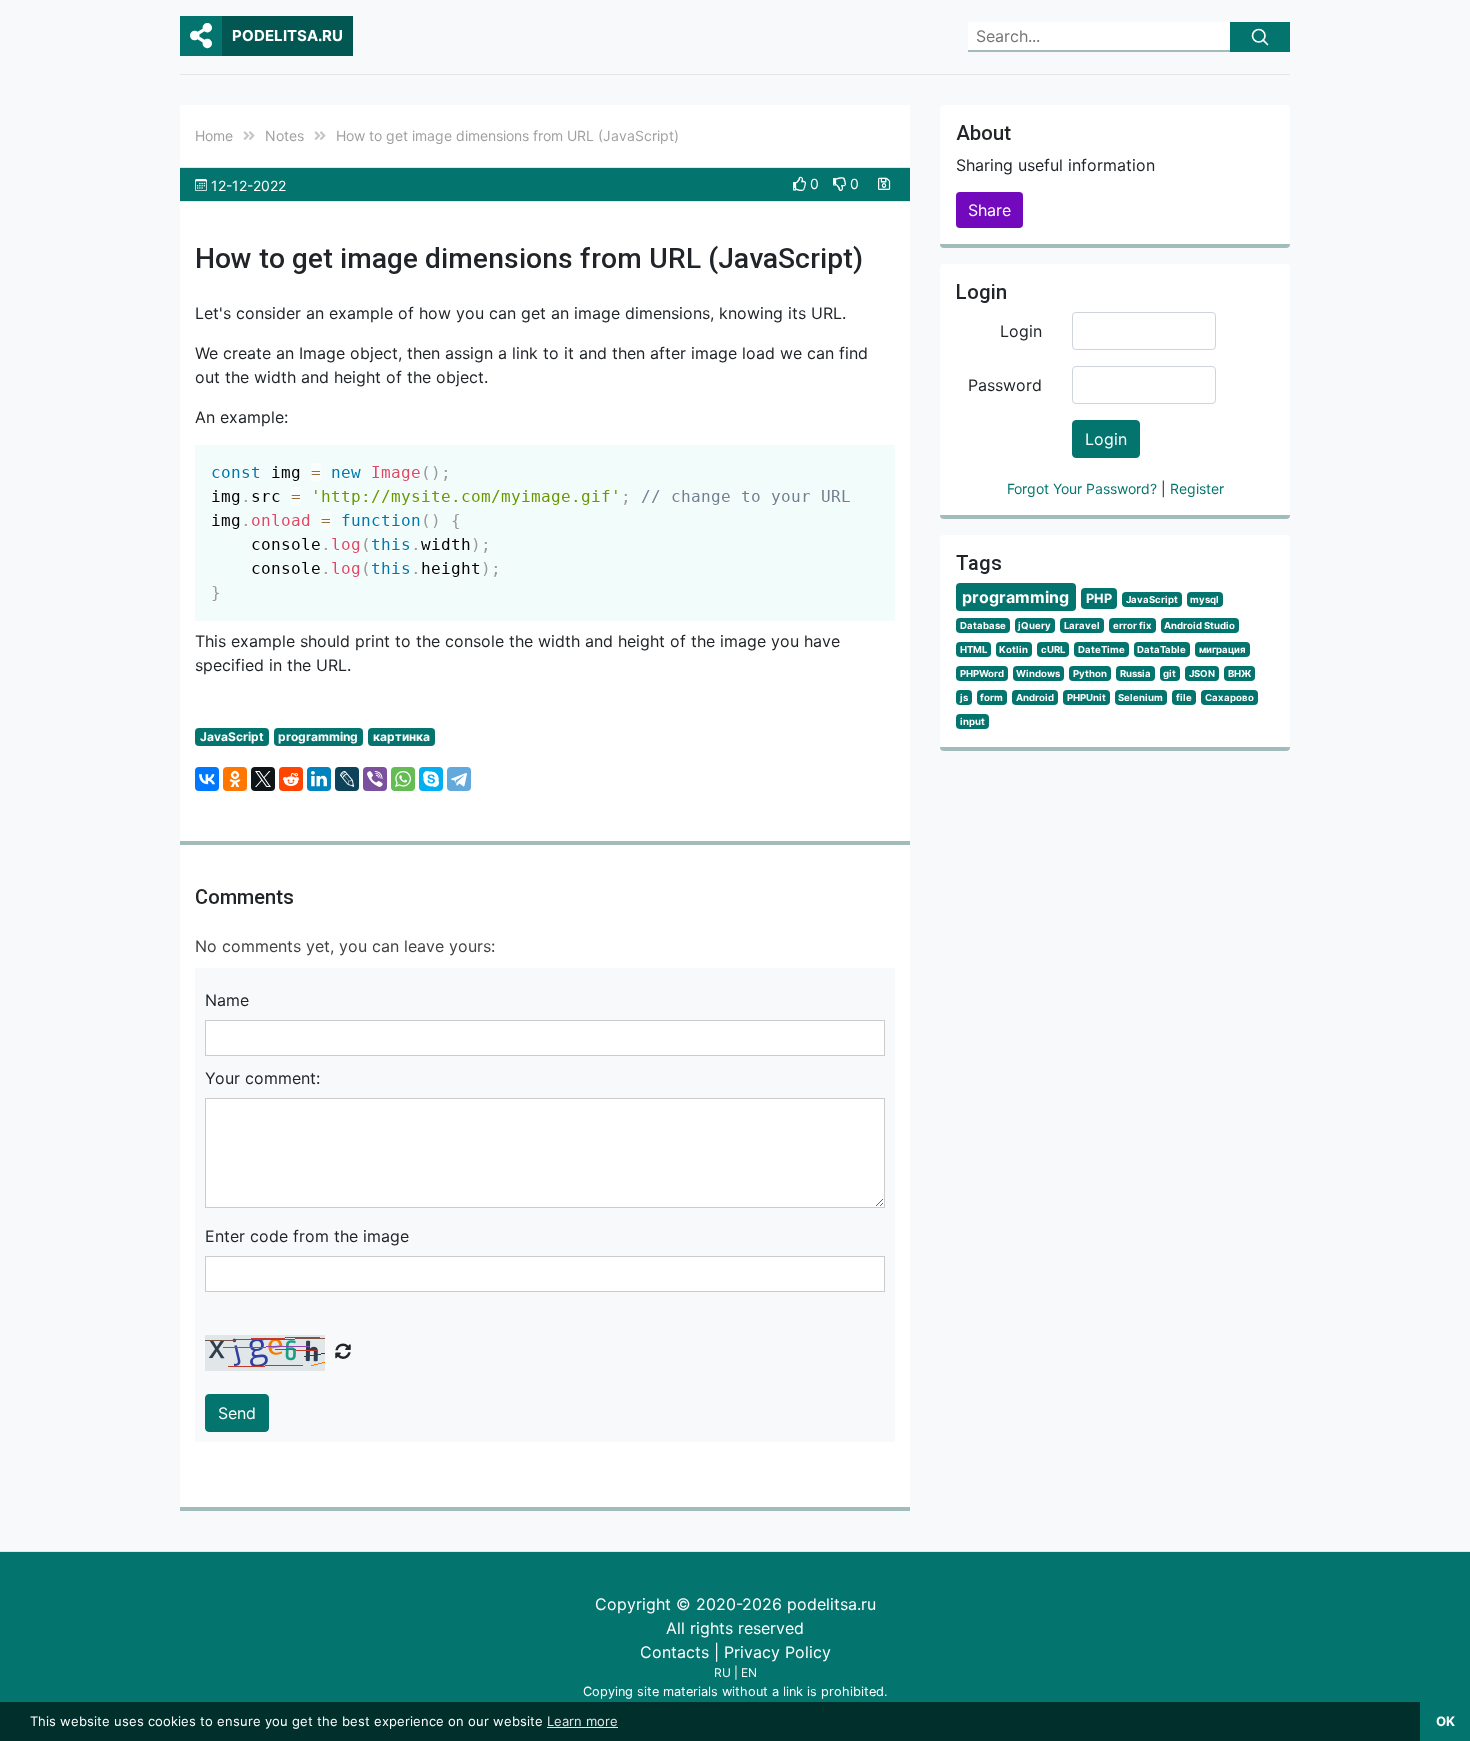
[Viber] (375, 779)
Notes (284, 135)
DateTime (1101, 649)
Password (1005, 385)
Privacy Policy (777, 1652)
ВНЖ (1239, 673)
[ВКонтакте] (207, 779)
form (991, 697)
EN (749, 1672)
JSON (1202, 673)
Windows (1038, 673)
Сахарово (1229, 697)
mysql (1204, 599)
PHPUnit (1086, 697)
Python (1090, 673)
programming (318, 736)
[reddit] (291, 779)
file (1184, 697)
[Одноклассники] (235, 779)
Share (989, 210)
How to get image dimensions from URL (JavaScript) (507, 135)
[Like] (801, 183)
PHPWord (982, 673)
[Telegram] (459, 779)
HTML (973, 649)
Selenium (1140, 697)
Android (1035, 697)
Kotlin (1013, 649)
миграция (1222, 649)
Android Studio (1199, 625)
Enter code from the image (307, 1236)
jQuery (1034, 625)
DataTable (1161, 649)
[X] (263, 779)
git (1169, 673)
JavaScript (232, 736)
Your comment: (262, 1078)
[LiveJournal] (347, 779)
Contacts (674, 1652)
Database (983, 625)
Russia (1135, 673)
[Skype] (431, 779)
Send (237, 1413)
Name (227, 1000)
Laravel (1082, 625)
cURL (1053, 649)
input (972, 721)
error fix (1132, 625)
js (964, 697)
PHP (1099, 598)
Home (214, 135)
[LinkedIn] (319, 779)
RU (722, 1672)
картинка (401, 736)
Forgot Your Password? (1084, 488)
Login (1021, 331)
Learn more (582, 1721)
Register (1197, 488)
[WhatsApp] (403, 779)
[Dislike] (841, 183)
